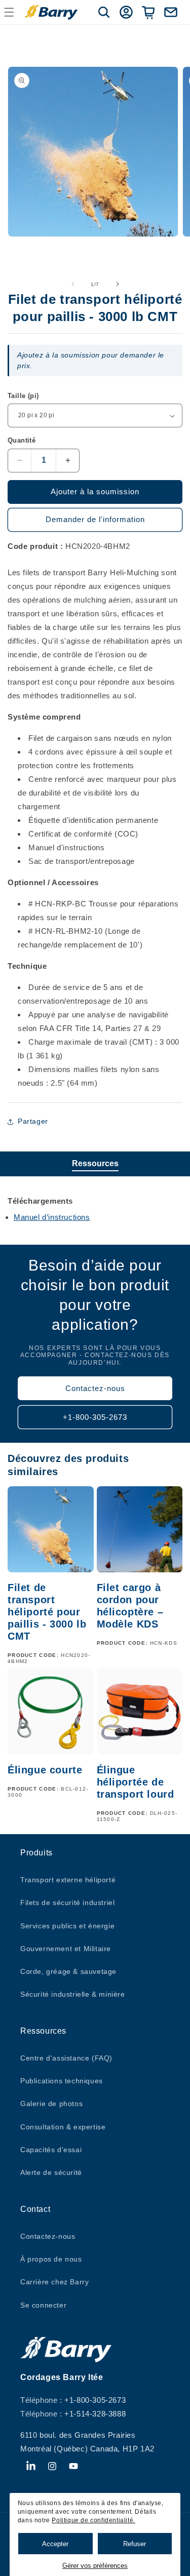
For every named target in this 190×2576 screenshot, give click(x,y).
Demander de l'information (95, 519)
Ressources (95, 1163)
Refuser (135, 2544)
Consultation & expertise (63, 2127)
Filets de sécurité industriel (67, 1903)
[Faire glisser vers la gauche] (73, 284)
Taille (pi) (23, 396)
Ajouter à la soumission (95, 491)
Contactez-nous (95, 1388)
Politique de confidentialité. (93, 2520)
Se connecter (43, 2305)
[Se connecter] (126, 12)
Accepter (55, 2544)
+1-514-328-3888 (95, 2414)
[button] (104, 12)
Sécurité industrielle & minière (73, 1994)
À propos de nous (51, 2259)
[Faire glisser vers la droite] (118, 284)
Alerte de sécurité (51, 2172)
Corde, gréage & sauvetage (68, 1971)
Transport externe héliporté (68, 1880)
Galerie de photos (51, 2104)
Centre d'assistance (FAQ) (66, 2058)
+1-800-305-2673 (95, 1417)
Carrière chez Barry (54, 2282)
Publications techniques (62, 2081)
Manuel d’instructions (52, 1217)
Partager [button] (33, 1121)
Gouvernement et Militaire (66, 1949)
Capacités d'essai (51, 2150)
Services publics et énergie (67, 1926)
